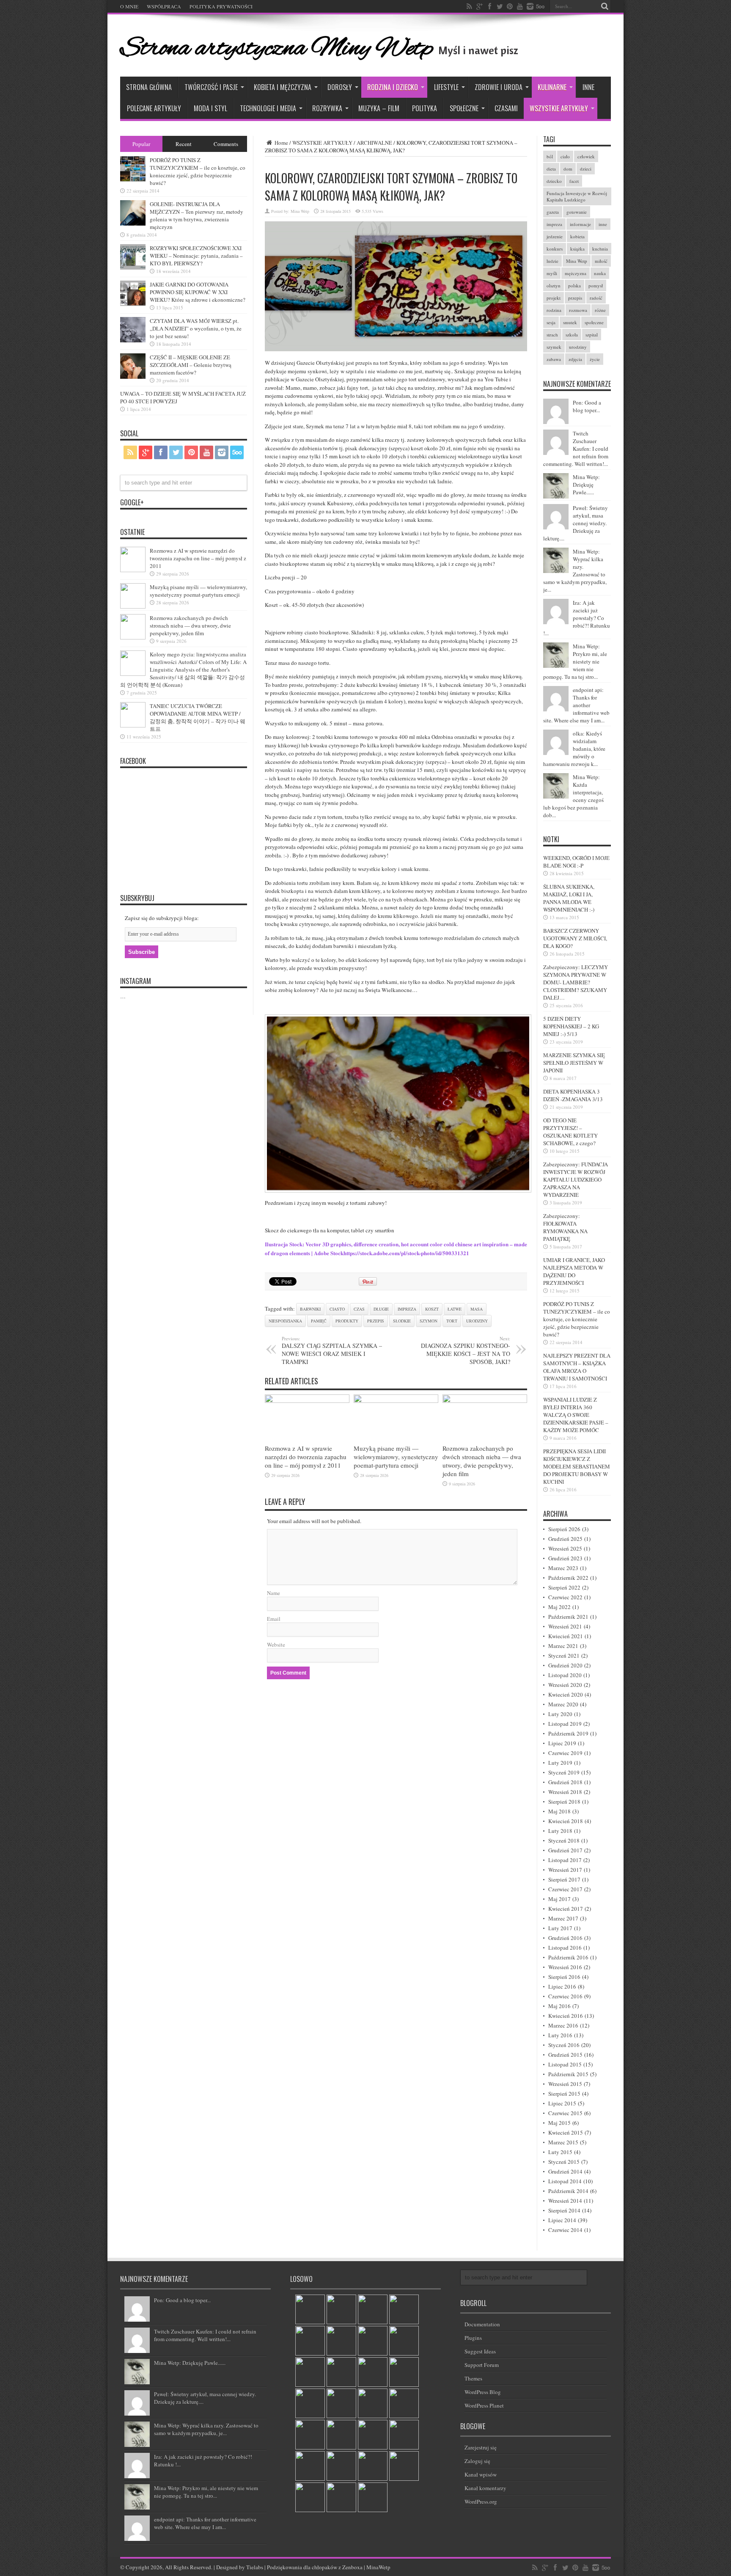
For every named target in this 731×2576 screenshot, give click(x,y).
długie (381, 1309)
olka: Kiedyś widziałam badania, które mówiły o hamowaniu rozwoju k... (574, 749)
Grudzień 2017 (565, 1850)
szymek (554, 347)
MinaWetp (378, 2567)
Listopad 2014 (565, 2181)
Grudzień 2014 (565, 2171)
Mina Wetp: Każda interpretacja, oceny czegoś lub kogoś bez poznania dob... (573, 796)
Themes (473, 2378)
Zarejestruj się (481, 2447)
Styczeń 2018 (564, 1840)
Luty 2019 (560, 1763)
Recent (184, 144)
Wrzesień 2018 (565, 1792)
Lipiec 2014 (562, 2220)
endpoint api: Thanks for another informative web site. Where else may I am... (576, 705)
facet (574, 181)
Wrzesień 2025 (565, 1548)
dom (568, 169)
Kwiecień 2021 (566, 1636)
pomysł (596, 285)
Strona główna (149, 87)
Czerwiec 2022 (565, 1597)
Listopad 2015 (565, 2064)
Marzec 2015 (563, 2142)
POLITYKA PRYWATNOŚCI (221, 6)
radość (596, 298)
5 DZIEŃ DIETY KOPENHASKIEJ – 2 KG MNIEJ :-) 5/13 (571, 1026)
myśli (552, 273)
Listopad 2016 (565, 1948)
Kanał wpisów (481, 2474)
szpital (592, 335)
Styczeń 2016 (564, 2045)
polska (574, 285)
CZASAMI (506, 108)
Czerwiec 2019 (565, 1753)
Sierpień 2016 (564, 1977)
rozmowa (578, 310)
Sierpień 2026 (564, 1529)
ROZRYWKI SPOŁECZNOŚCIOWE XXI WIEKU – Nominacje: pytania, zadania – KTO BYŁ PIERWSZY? (196, 256)
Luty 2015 (560, 2152)
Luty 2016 (560, 2035)
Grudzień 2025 (565, 1539)
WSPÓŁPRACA (164, 6)
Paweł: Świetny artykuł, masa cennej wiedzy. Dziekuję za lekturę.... (576, 523)
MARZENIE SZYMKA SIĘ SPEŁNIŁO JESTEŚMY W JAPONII (574, 1063)
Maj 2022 (559, 1607)
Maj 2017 (559, 1899)
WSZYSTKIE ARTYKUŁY (559, 108)
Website (276, 1645)
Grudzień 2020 (565, 1665)
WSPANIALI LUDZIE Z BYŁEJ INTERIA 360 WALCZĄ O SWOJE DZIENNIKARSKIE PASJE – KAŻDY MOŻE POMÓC (576, 1415)
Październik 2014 (568, 2191)
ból (550, 156)
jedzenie (555, 236)
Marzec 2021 (563, 1646)
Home (281, 143)
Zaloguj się (477, 2461)
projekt (554, 298)
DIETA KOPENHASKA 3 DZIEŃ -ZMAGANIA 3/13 (573, 1095)
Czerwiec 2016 (565, 1996)
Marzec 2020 (563, 1704)
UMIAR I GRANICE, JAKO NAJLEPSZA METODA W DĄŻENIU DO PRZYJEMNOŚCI (574, 1271)
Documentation (482, 2324)
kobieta (577, 236)
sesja (551, 322)
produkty (347, 1321)
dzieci (586, 169)
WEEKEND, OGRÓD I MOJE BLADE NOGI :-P (576, 862)
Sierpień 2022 (564, 1587)
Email (274, 1619)
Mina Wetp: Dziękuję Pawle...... (586, 485)
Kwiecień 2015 (566, 2132)
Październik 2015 (568, 2074)
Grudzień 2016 (565, 1938)
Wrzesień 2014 (565, 2201)
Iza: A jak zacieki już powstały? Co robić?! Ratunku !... (577, 618)
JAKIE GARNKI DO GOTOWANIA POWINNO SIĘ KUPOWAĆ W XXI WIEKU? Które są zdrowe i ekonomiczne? (198, 292)
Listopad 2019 (565, 1724)
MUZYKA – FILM (379, 108)
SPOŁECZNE (464, 108)
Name (273, 1593)
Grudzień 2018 (565, 1782)
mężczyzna (576, 273)
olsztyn (554, 285)
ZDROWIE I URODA (499, 87)
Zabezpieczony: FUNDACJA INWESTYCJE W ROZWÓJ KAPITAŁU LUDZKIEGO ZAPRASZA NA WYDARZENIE (576, 1179)
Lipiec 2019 (562, 1743)
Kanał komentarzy (485, 2488)
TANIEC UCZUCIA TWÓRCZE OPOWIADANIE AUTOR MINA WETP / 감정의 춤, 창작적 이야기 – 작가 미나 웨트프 (198, 717)
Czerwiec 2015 (565, 2113)
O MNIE (129, 6)
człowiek (586, 156)
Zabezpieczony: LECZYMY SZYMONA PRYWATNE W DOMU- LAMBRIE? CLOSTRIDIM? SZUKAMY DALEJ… (576, 982)
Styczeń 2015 (564, 2162)
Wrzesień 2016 (565, 1967)
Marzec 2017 (563, 1918)
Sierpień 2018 (564, 1802)
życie (595, 359)
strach (552, 335)
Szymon (429, 1321)
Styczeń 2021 (564, 1656)
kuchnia (600, 249)
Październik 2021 (568, 1617)
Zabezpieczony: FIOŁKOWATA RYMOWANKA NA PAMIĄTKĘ (565, 1227)
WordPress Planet (484, 2405)
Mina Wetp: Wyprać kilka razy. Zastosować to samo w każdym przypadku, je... (575, 570)
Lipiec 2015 (562, 2103)
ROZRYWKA (327, 108)
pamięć (319, 1321)
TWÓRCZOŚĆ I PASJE (211, 87)
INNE (588, 87)
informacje (580, 224)
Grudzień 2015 (565, 2055)
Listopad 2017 (565, 1860)
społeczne (594, 322)
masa (477, 1309)
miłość (601, 261)
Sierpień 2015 (564, 2094)
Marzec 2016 (563, 2025)
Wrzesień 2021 (565, 1626)
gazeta (553, 212)
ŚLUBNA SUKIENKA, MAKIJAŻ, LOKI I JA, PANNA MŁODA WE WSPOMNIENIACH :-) (569, 898)
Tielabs (255, 2567)
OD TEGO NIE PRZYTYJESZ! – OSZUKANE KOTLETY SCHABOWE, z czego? (570, 1132)
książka (577, 249)
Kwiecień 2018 (566, 1821)
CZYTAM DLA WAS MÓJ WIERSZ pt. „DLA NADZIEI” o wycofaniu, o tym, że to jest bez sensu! (196, 328)
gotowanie (577, 212)
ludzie (552, 261)
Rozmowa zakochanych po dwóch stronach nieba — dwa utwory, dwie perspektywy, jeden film (482, 1461)
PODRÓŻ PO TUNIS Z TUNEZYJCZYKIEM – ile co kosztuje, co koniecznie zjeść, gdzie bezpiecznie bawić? (577, 1319)
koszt (432, 1309)
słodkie (402, 1321)
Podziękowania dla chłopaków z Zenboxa (315, 2567)
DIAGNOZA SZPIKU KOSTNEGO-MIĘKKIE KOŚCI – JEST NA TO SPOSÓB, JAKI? (466, 1350)
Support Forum (482, 2365)
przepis (376, 1321)
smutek (570, 322)
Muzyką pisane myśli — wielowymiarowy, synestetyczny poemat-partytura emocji (396, 1457)
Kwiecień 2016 (566, 2016)
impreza (407, 1309)
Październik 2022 (568, 1578)
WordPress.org (481, 2502)
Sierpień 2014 (564, 2210)
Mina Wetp (300, 211)
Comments (226, 144)
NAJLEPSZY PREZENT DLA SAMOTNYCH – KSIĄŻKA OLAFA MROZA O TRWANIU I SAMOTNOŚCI (577, 1367)
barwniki (310, 1309)
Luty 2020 (560, 1714)
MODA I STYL (210, 108)
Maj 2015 (559, 2123)
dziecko (554, 181)
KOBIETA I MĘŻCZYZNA (283, 87)
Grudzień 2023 (565, 1558)
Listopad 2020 (565, 1675)
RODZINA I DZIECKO (393, 87)
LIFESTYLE (446, 87)
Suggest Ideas (480, 2351)
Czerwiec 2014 (565, 2230)
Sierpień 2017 (564, 1879)
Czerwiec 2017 (565, 1889)
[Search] (605, 6)
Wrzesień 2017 (565, 1870)
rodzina (554, 310)
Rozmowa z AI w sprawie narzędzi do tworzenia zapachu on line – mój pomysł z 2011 (306, 1457)
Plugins (473, 2338)
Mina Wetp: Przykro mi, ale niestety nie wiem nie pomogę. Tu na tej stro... (575, 661)
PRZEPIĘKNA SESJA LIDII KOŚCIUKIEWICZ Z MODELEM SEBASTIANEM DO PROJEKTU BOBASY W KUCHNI (577, 1466)
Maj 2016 (559, 2006)
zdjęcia (575, 359)
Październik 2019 (568, 1733)
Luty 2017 (560, 1928)
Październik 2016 (568, 1957)
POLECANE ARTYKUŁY (154, 108)
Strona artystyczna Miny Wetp (277, 49)
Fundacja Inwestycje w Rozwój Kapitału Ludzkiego (577, 196)
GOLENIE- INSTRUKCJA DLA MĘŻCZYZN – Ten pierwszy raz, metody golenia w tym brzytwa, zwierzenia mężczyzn (196, 215)
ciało (565, 156)
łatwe (455, 1309)
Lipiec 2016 (562, 1986)
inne (603, 224)
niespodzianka (285, 1321)
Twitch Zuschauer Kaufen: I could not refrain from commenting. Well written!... (576, 449)
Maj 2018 (559, 1811)
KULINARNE (552, 87)
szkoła (572, 335)
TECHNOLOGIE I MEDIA (268, 108)
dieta (551, 169)
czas (359, 1309)
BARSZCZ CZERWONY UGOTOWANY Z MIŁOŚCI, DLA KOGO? (575, 938)
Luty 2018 (560, 1831)
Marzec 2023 (563, 1568)
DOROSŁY (340, 87)
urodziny (477, 1321)
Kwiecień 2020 (566, 1694)
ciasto (337, 1309)
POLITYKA (425, 108)
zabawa (554, 359)
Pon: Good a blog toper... (587, 406)
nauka (600, 273)
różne (600, 310)
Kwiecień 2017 (566, 1909)
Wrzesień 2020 (565, 1685)
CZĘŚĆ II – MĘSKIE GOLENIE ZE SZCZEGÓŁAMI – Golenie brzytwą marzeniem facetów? (191, 365)
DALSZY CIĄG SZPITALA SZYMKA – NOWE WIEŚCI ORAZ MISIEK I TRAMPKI (332, 1350)
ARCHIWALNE (374, 143)
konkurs (555, 249)
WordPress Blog (483, 2392)
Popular (141, 144)
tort (452, 1321)
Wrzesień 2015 (565, 2084)
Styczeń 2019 (564, 1772)
